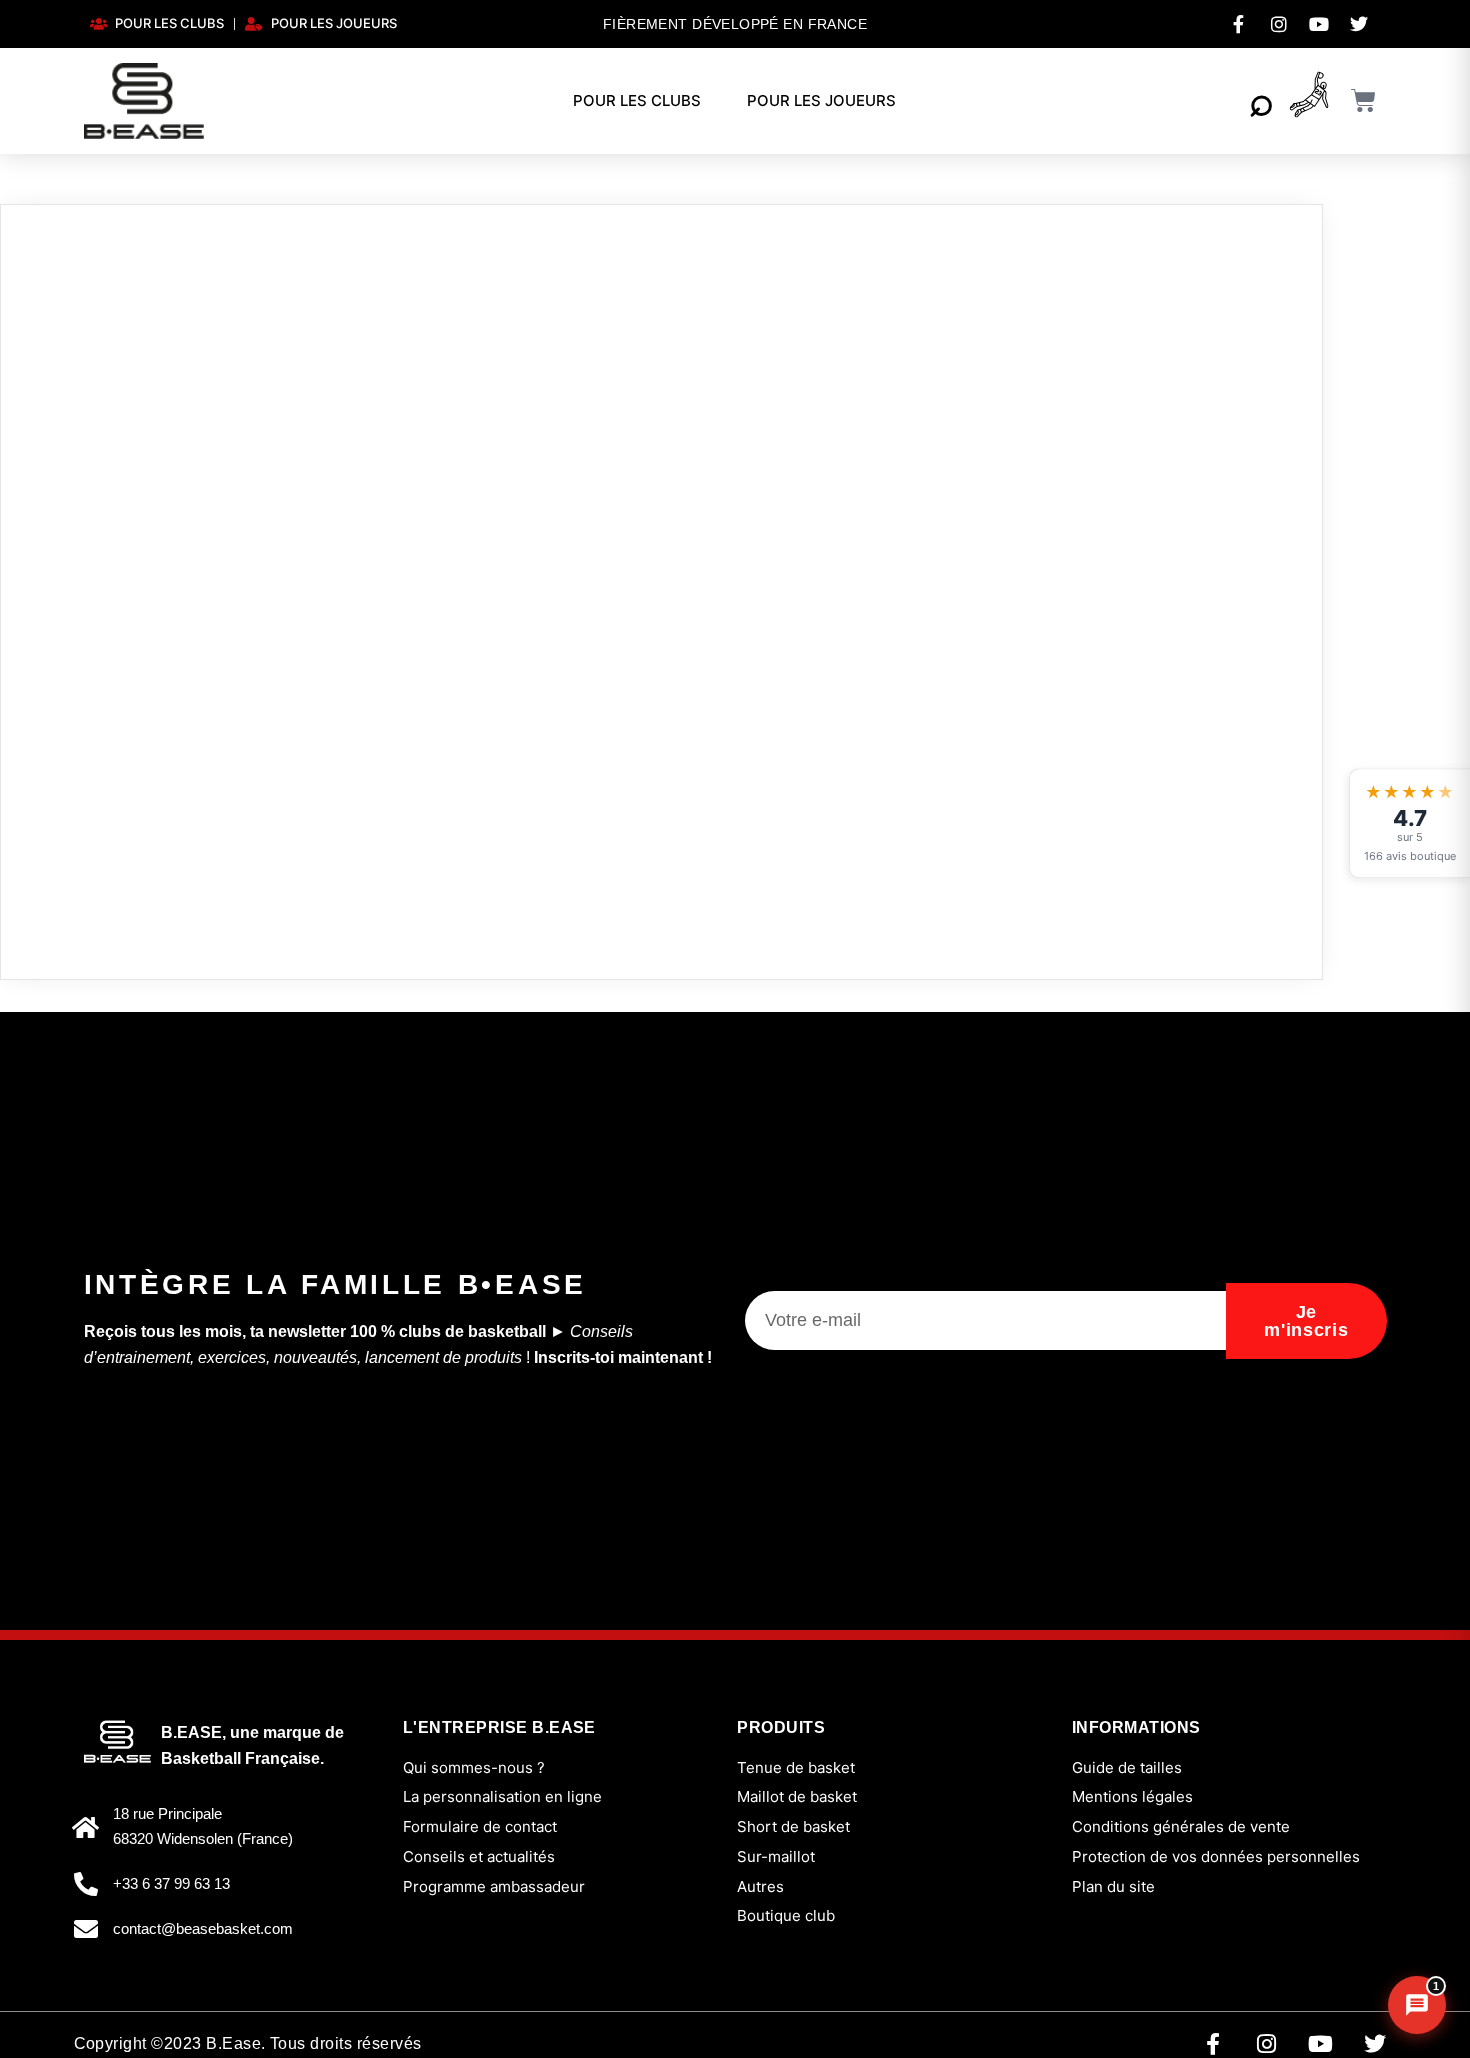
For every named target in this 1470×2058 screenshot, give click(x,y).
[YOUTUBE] (1319, 24)
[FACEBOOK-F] (1239, 24)
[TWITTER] (1359, 24)
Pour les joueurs (821, 100)
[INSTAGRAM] (1279, 24)
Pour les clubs (637, 100)
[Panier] (1364, 100)
